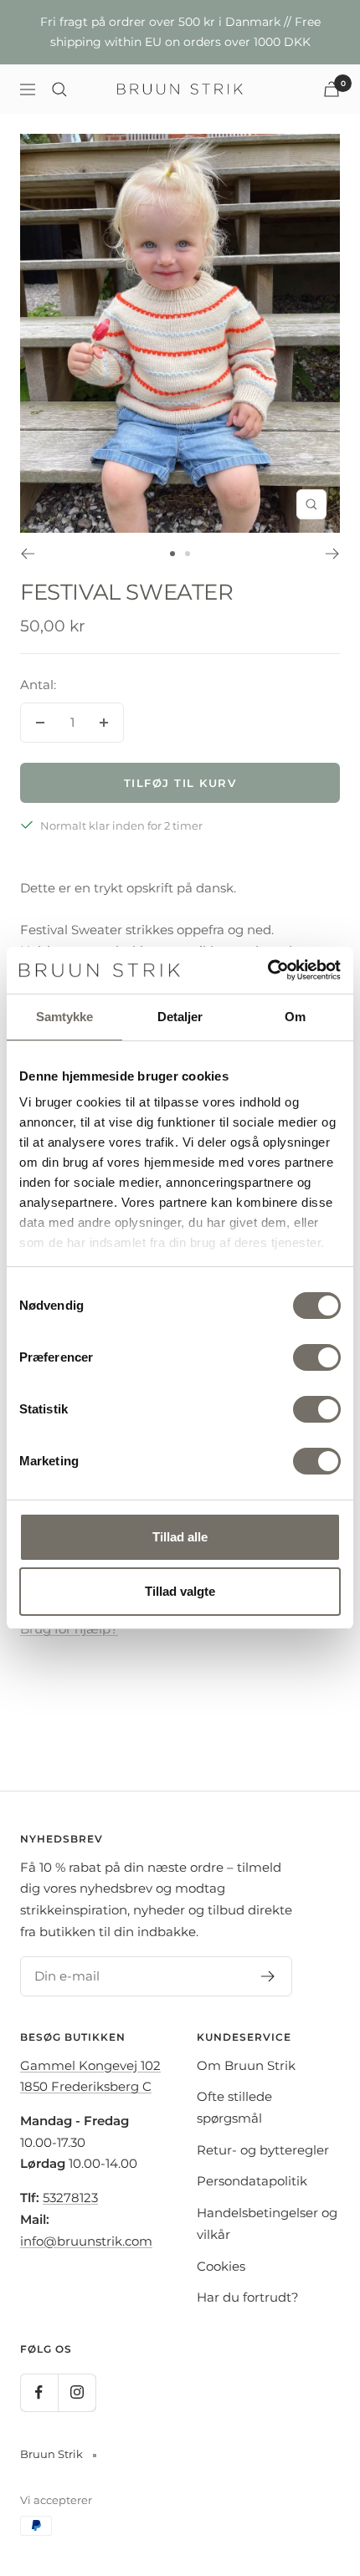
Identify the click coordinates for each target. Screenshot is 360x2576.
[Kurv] (332, 89)
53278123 (70, 2198)
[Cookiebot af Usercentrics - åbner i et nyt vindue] (267, 970)
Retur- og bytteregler (263, 2150)
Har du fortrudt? (248, 2297)
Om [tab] (295, 1017)
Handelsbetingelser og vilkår (267, 2223)
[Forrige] (27, 554)
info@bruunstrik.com (86, 2241)
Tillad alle (180, 1537)
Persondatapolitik (252, 2181)
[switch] (317, 1357)
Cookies (221, 2266)
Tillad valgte (180, 1591)
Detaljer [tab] (180, 1017)
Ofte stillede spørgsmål (234, 2107)
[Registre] (268, 1976)
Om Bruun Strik (246, 2065)
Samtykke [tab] (65, 1017)
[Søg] (59, 89)
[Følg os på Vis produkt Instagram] (77, 2392)
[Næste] (333, 554)
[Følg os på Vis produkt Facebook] (39, 2392)
